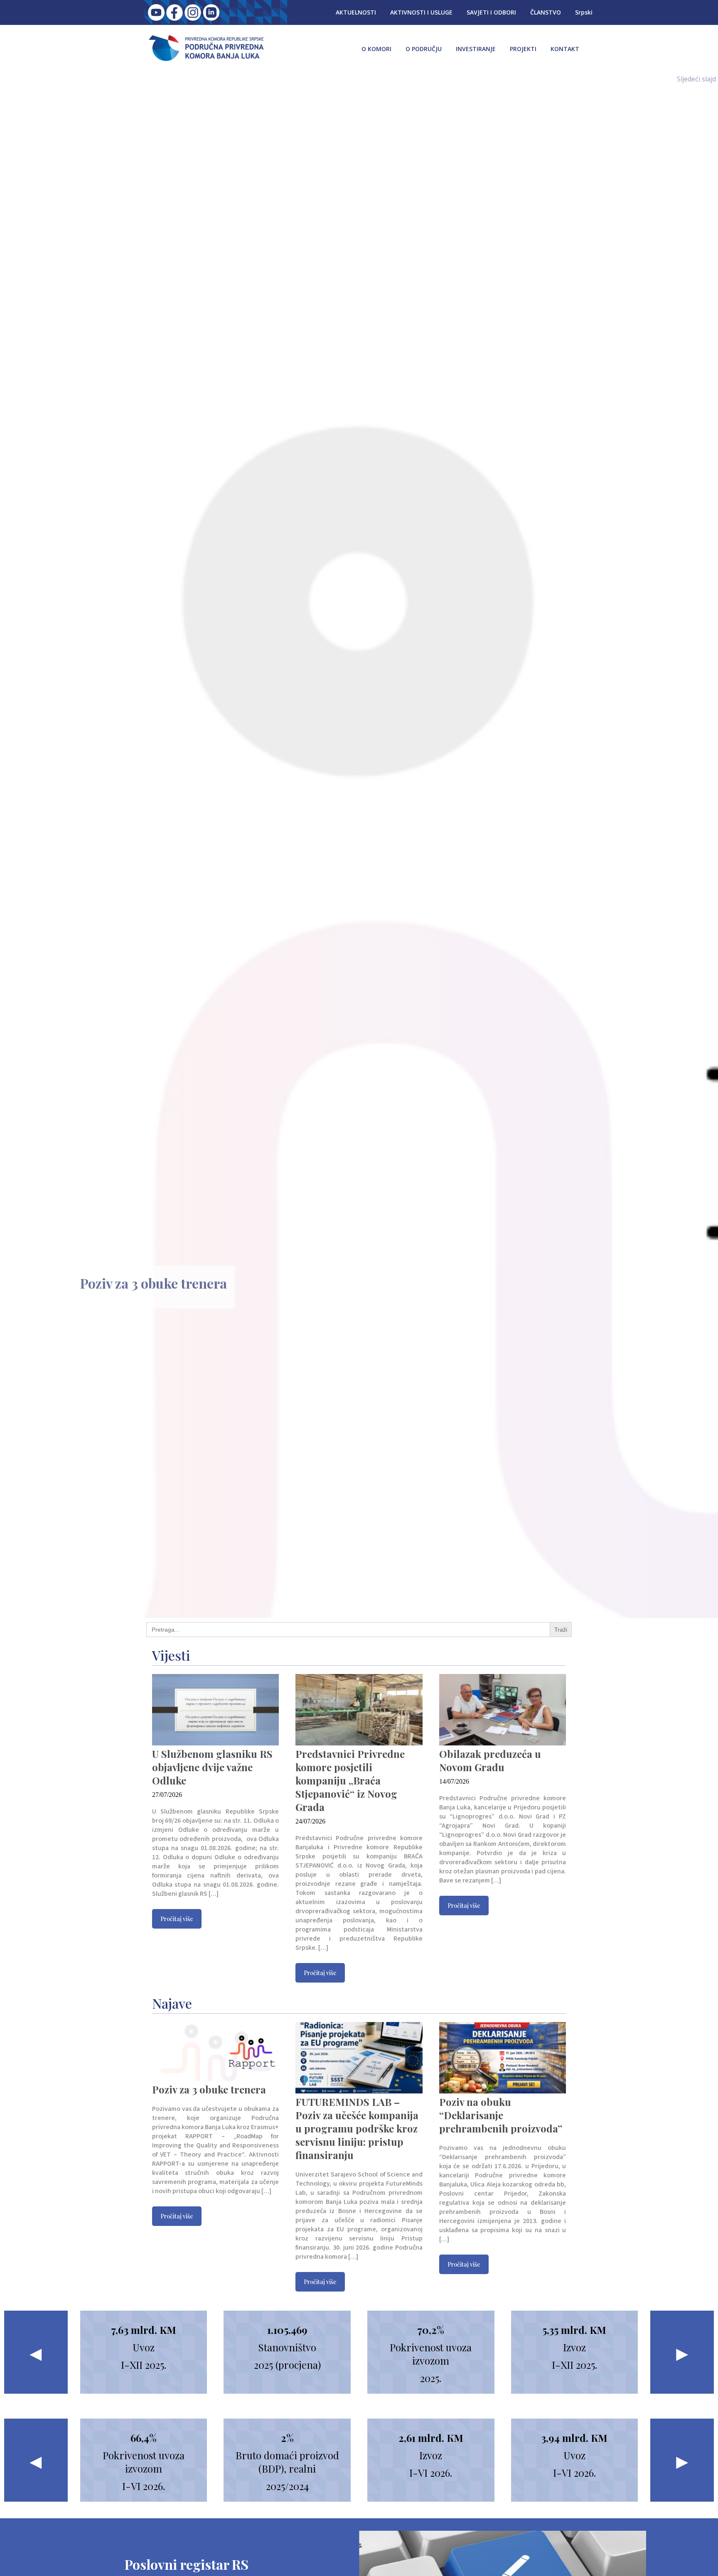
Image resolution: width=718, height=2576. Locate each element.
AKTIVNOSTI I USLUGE (421, 12)
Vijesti (171, 1655)
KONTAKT (565, 49)
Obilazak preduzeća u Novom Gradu (490, 1760)
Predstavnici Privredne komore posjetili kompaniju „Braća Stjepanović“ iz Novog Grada (350, 1780)
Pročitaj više (177, 1919)
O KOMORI (376, 49)
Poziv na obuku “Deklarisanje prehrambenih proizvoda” (501, 2115)
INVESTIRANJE (476, 49)
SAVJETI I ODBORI (491, 12)
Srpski (584, 12)
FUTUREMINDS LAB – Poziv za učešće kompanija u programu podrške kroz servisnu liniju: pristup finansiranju (357, 2128)
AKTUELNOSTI (356, 12)
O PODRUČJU (424, 49)
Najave (172, 2003)
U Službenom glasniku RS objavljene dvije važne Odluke (212, 1767)
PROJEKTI (523, 49)
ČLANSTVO (546, 12)
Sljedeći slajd (696, 79)
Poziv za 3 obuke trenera (154, 1283)
